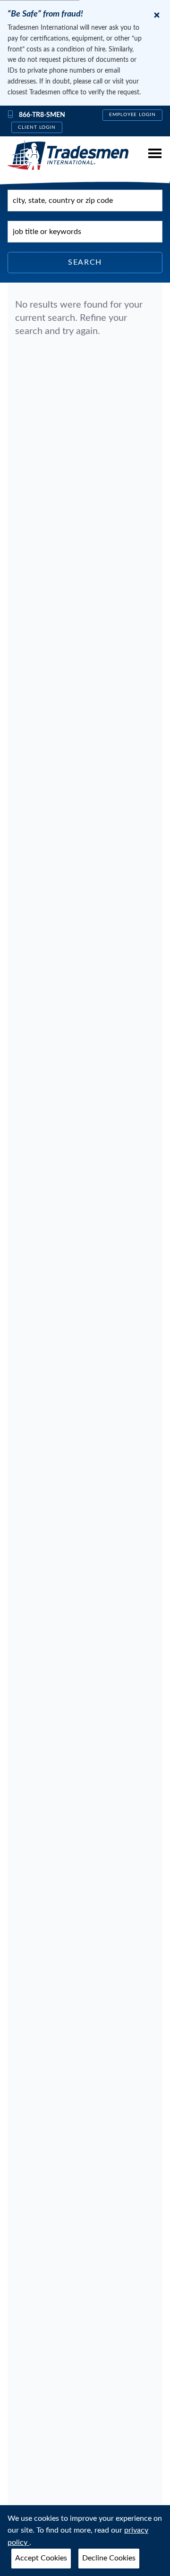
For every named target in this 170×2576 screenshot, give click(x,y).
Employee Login (132, 115)
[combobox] (85, 201)
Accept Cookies (41, 2558)
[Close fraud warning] (157, 15)
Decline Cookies (109, 2558)
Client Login (37, 127)
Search (85, 262)
